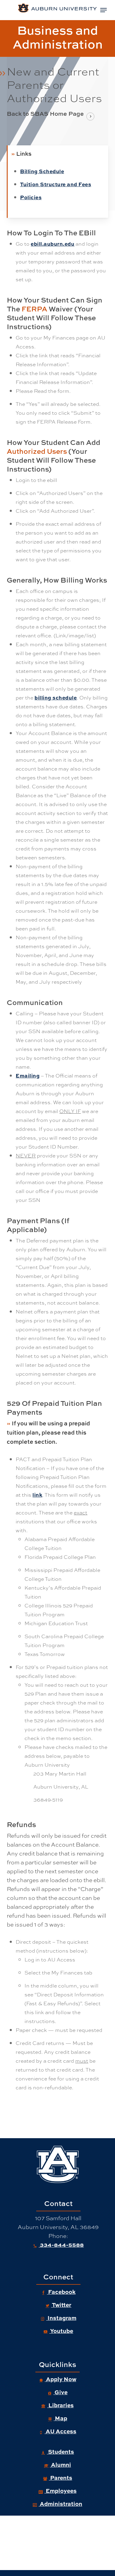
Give (60, 2392)
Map (60, 2418)
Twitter (61, 2305)
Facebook (61, 2292)
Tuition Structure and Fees (56, 184)
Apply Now (61, 2379)
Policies (31, 197)
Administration (60, 2503)
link (37, 1494)
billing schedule (56, 697)
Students (60, 2451)
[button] (103, 10)
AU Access (60, 2431)
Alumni (60, 2464)
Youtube (61, 2331)
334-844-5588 (61, 2244)
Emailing (28, 1075)
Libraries (60, 2405)
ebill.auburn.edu (52, 243)
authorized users (37, 451)
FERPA (34, 309)
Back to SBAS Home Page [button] (45, 114)
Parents (61, 2477)
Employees (61, 2490)
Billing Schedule (42, 171)
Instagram (61, 2318)
